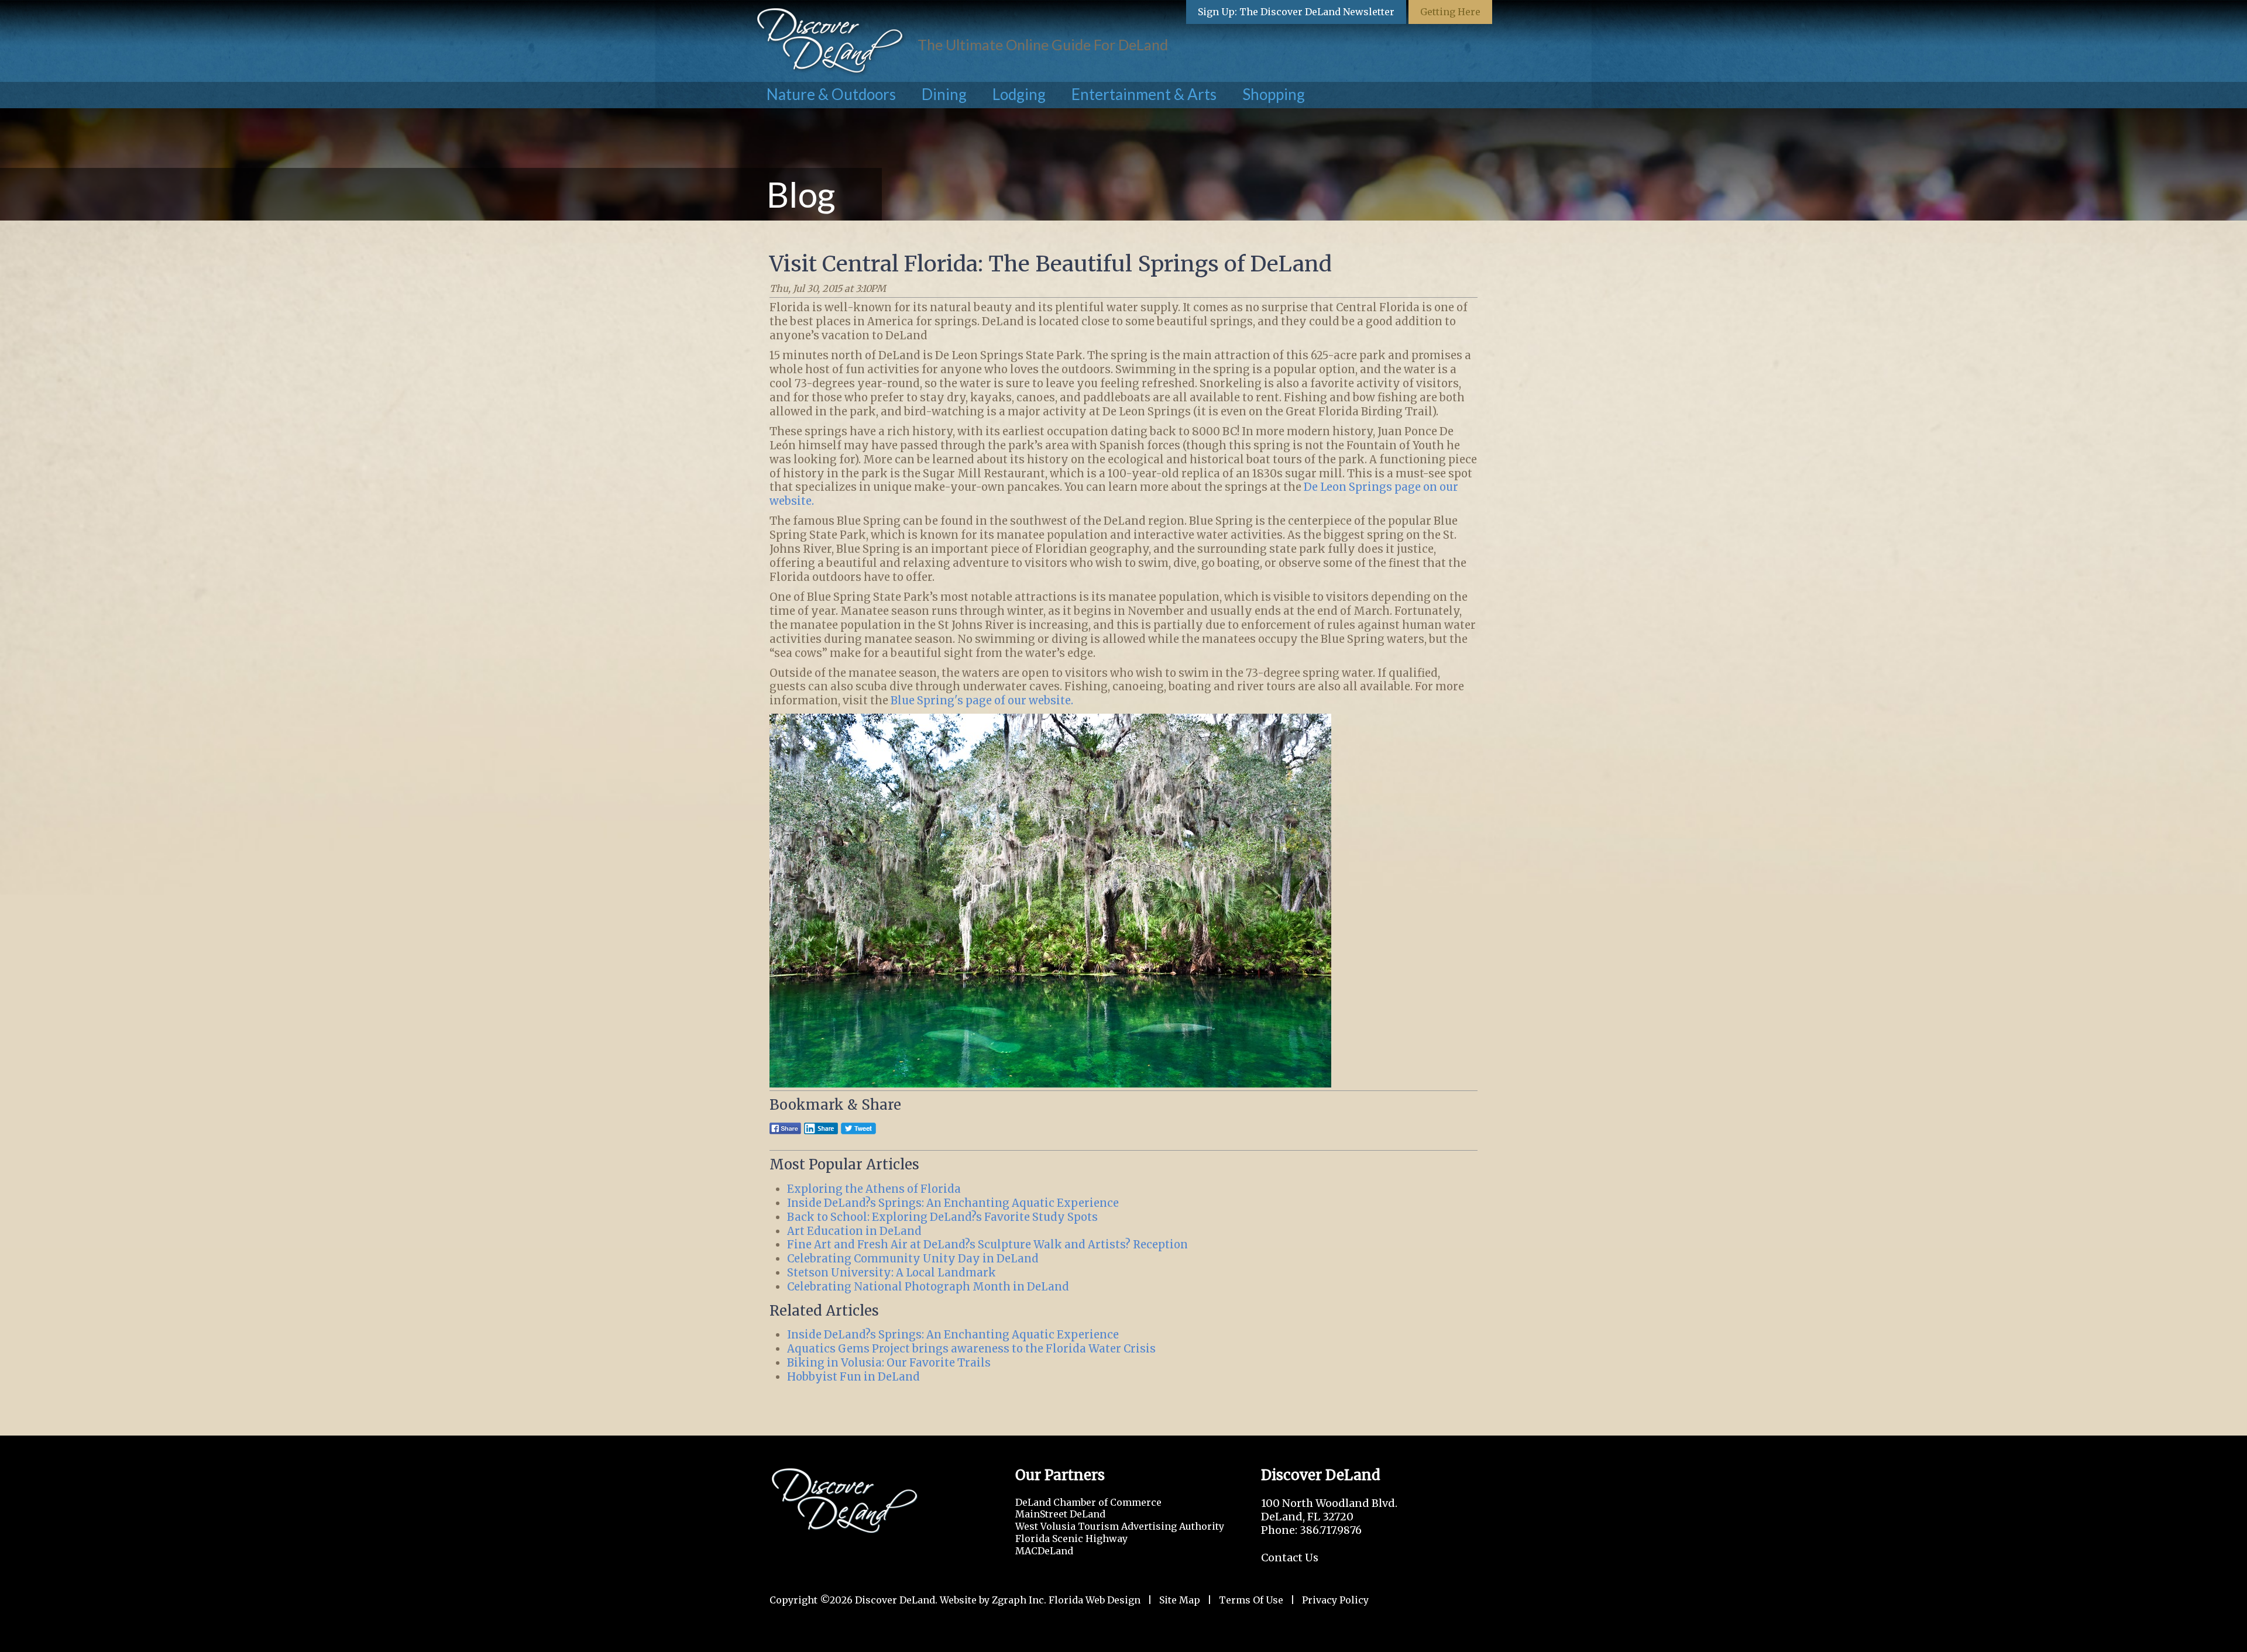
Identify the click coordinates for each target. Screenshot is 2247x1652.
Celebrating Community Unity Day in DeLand (913, 1259)
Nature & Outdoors (831, 94)
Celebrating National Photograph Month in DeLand (928, 1287)
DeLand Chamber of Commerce (1088, 1502)
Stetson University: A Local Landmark (891, 1273)
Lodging (1019, 94)
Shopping (1274, 94)
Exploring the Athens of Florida (874, 1189)
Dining (944, 94)
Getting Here (1450, 12)
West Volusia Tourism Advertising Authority (1120, 1526)
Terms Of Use (1251, 1600)
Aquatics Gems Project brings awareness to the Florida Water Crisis (971, 1349)
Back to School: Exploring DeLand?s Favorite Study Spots (942, 1217)
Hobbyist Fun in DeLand (853, 1377)
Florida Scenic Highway (1071, 1539)
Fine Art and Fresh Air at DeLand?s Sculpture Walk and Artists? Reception (987, 1245)
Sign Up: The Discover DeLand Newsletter (1296, 12)
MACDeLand (1044, 1551)
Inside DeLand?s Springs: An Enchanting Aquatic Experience (953, 1203)
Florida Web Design (1095, 1600)
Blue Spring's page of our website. (982, 701)
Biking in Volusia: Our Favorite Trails (889, 1363)
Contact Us (1290, 1558)
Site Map (1180, 1600)
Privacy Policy (1335, 1600)
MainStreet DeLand (1060, 1514)
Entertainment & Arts (1144, 94)
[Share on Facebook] (785, 1133)
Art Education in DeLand (854, 1231)
